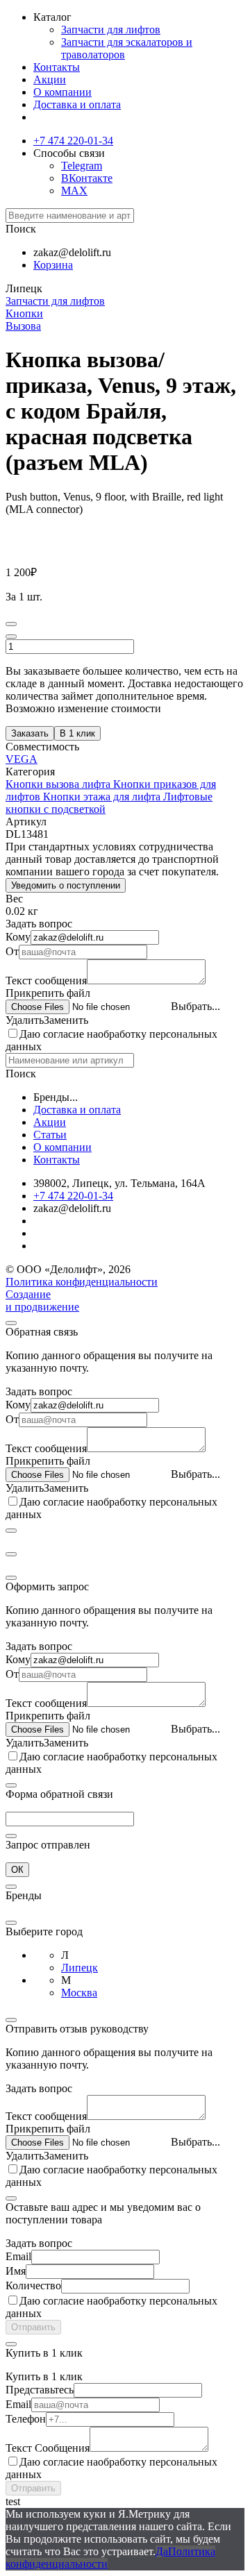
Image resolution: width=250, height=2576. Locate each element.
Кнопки (24, 313)
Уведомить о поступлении (66, 885)
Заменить (66, 1020)
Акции (50, 79)
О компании (62, 92)
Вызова (23, 326)
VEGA (22, 759)
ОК (17, 1870)
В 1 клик (77, 733)
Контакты (57, 67)
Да (162, 2551)
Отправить (33, 2327)
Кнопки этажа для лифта (103, 797)
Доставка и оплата (77, 104)
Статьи (50, 1135)
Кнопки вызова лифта (59, 784)
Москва (79, 1993)
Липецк (80, 1968)
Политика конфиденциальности (82, 1282)
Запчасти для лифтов (111, 30)
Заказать (30, 733)
